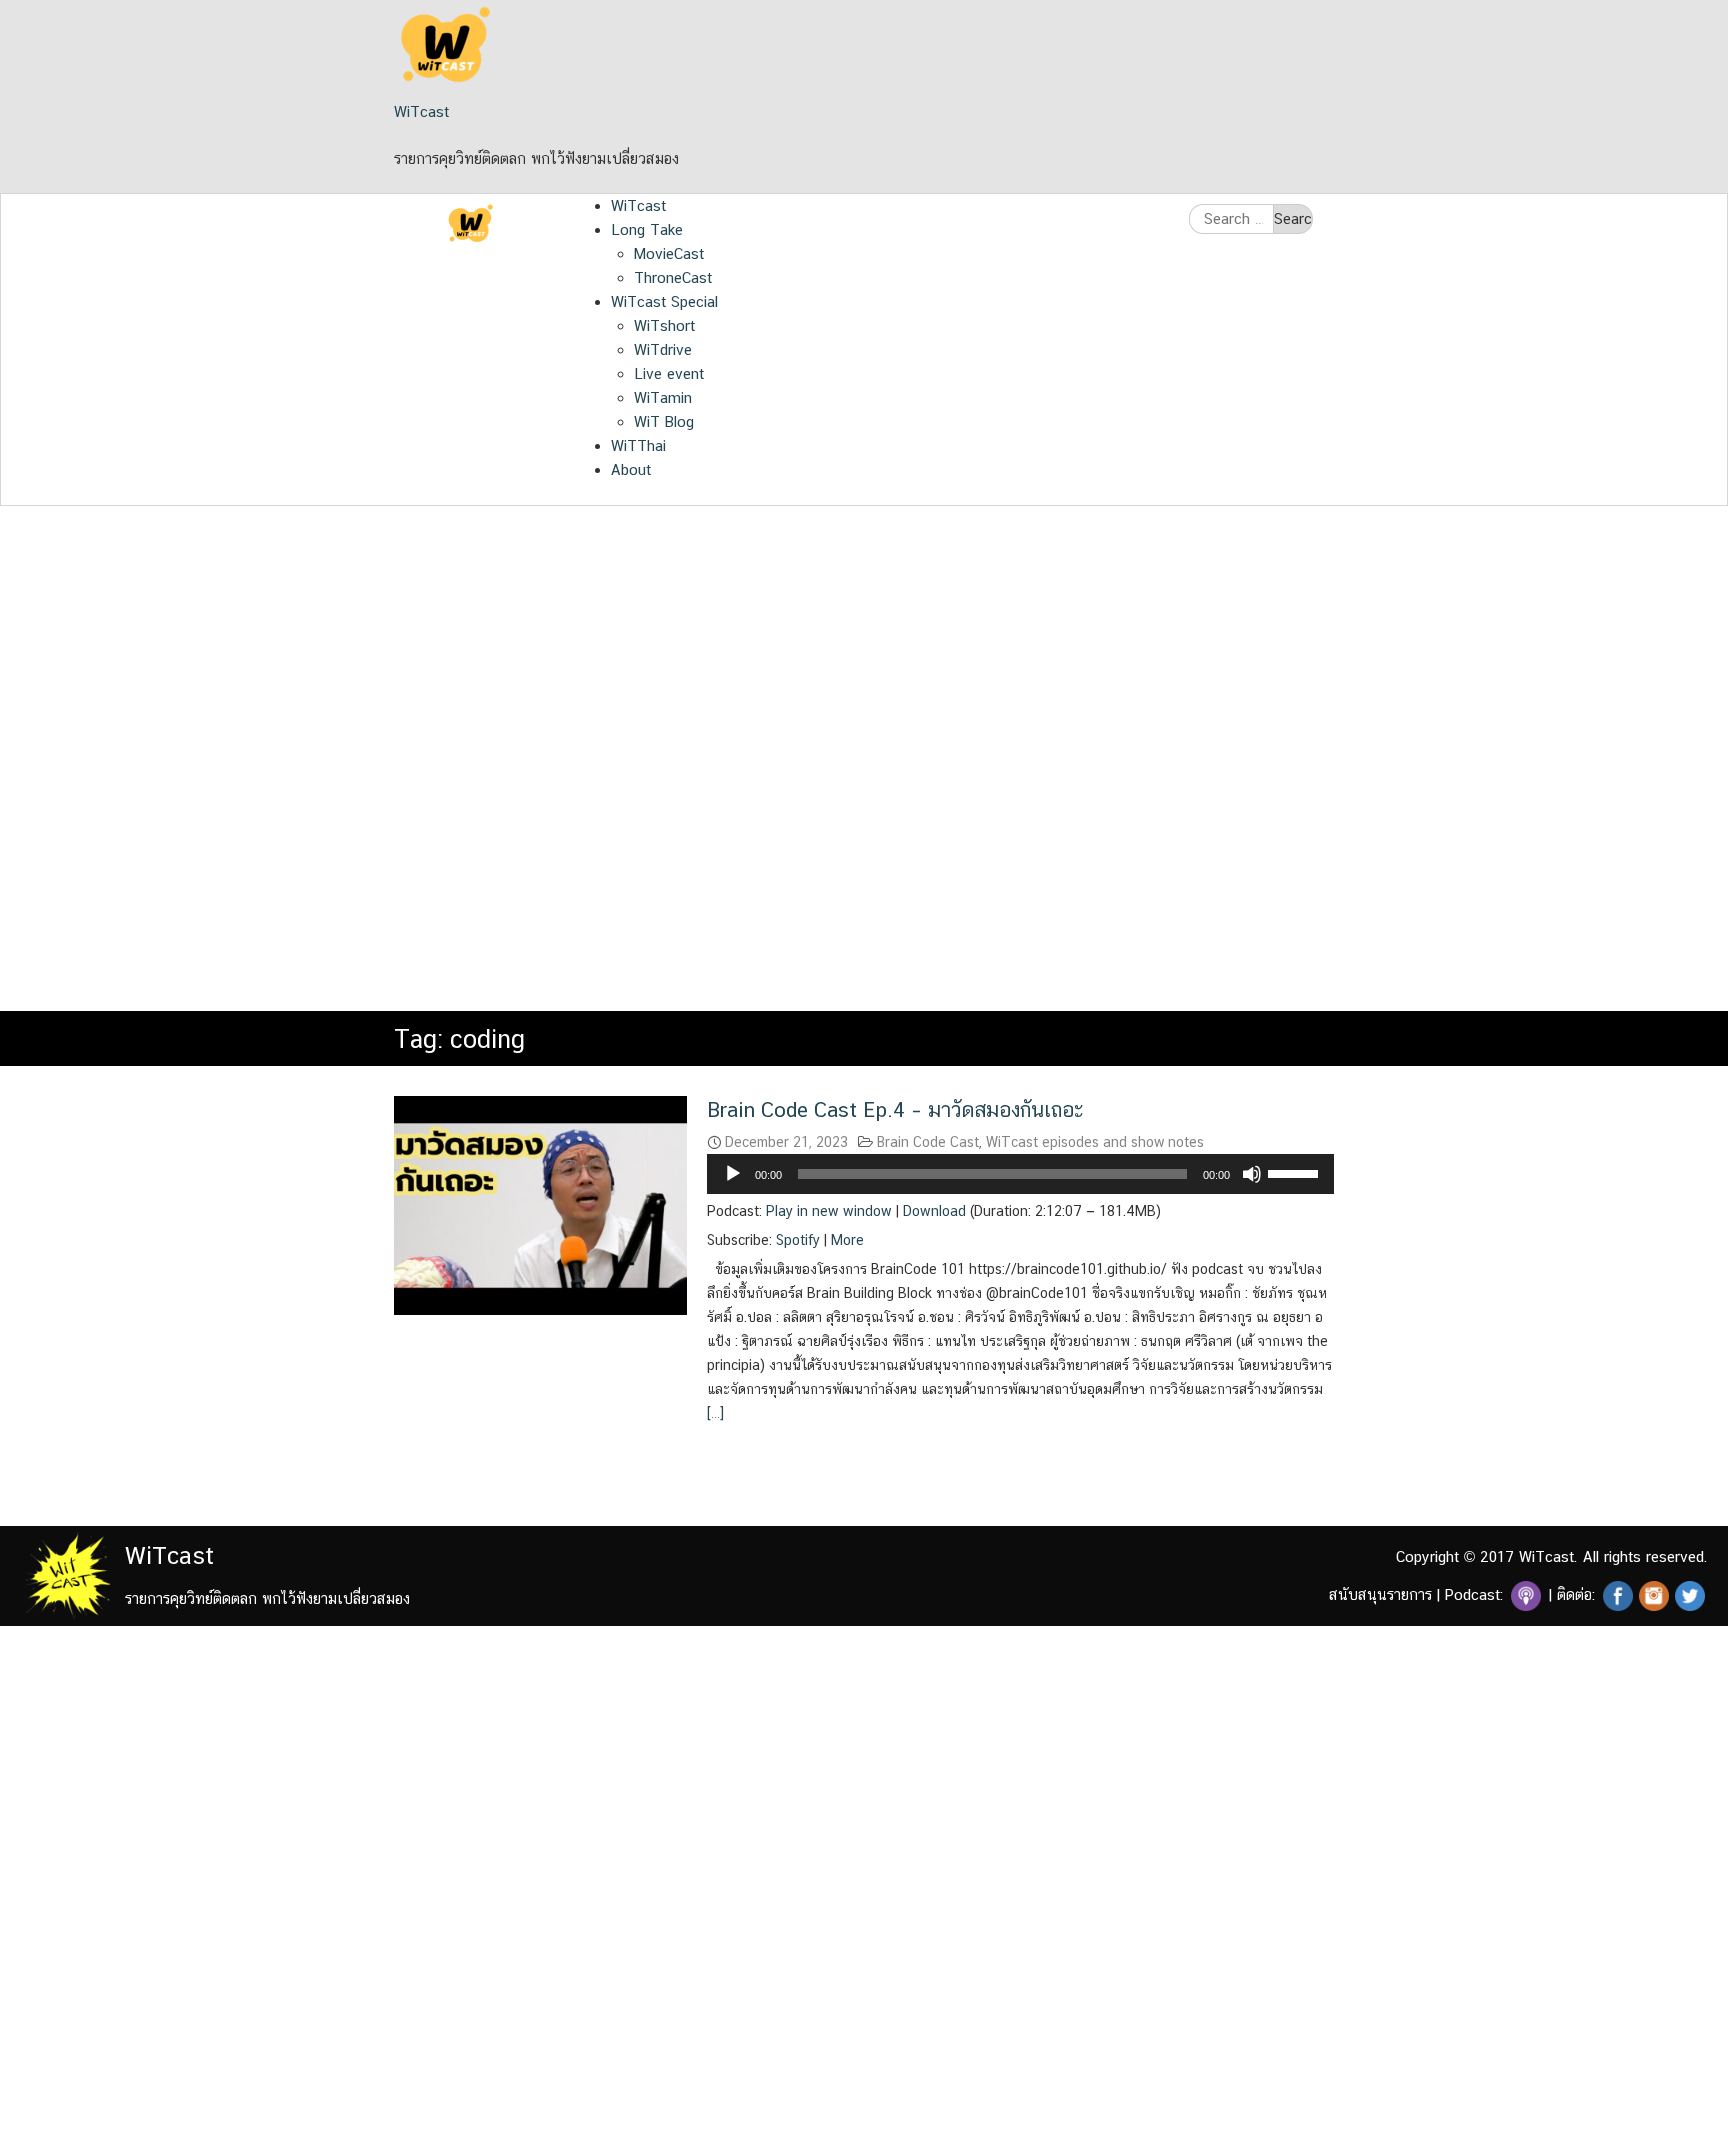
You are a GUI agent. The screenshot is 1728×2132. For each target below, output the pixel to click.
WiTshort (664, 325)
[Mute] (1252, 1174)
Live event (669, 373)
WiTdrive (663, 349)
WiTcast (421, 111)
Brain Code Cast (928, 1142)
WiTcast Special (664, 301)
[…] (715, 1413)
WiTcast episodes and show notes (1095, 1142)
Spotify (798, 1240)
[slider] (1296, 1172)
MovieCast (669, 253)
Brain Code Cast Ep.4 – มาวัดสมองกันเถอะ (895, 1109)
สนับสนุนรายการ (1380, 1594)
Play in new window (829, 1211)
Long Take (647, 229)
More (847, 1240)
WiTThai (638, 445)
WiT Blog (664, 421)
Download (934, 1211)
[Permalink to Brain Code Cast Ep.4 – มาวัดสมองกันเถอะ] (540, 1203)
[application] (1020, 1174)
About (631, 469)
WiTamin (663, 397)
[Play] (733, 1174)
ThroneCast (673, 277)
